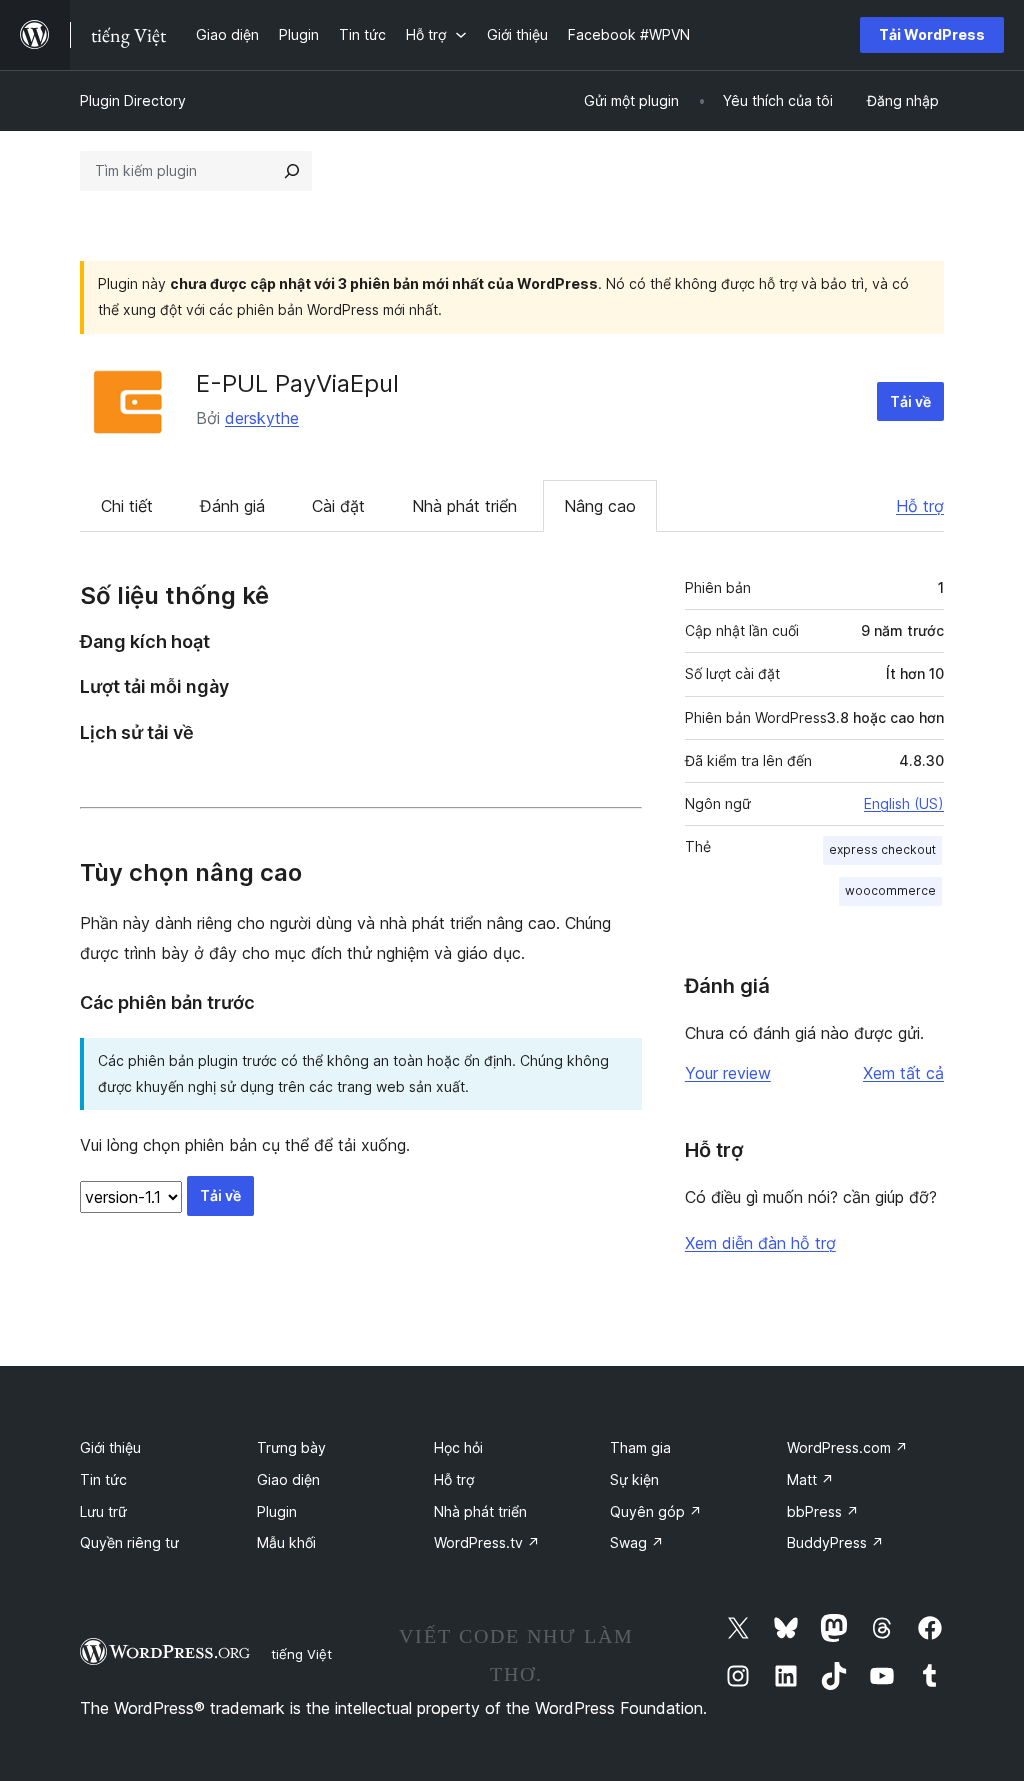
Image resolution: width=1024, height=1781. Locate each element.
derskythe (262, 418)
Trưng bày (291, 1447)
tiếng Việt (301, 1654)
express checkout (882, 849)
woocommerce (890, 890)
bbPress (823, 1511)
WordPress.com (847, 1447)
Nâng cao (600, 506)
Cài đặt (338, 506)
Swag (637, 1542)
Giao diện (288, 1479)
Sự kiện (634, 1479)
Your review (728, 1073)
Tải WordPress (932, 34)
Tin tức (103, 1479)
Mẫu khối (286, 1542)
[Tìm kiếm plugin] (292, 171)
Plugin (277, 1511)
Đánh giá (232, 506)
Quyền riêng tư (129, 1542)
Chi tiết (127, 506)
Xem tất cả (903, 1073)
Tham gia (640, 1447)
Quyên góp (656, 1511)
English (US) (904, 803)
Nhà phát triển (464, 506)
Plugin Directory (133, 100)
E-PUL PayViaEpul (297, 383)
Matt (810, 1479)
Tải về (910, 401)
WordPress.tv (487, 1542)
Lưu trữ (103, 1511)
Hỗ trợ (920, 506)
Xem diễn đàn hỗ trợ (760, 1243)
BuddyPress (835, 1542)
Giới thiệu (110, 1447)
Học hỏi (458, 1447)
